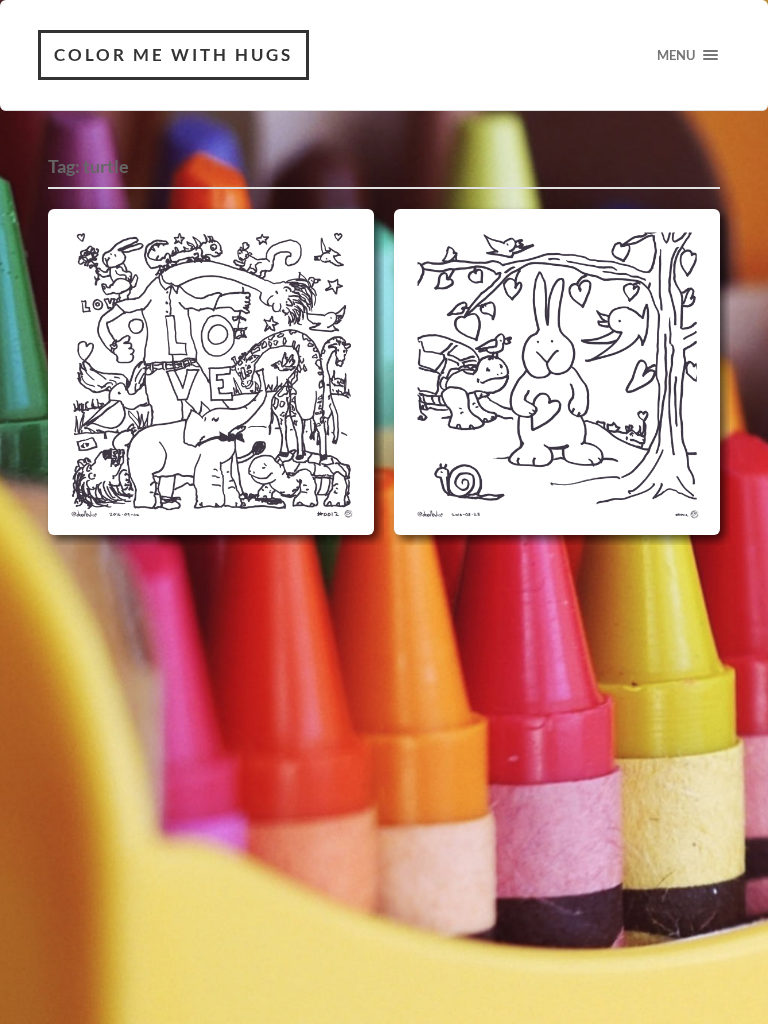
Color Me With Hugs (173, 54)
